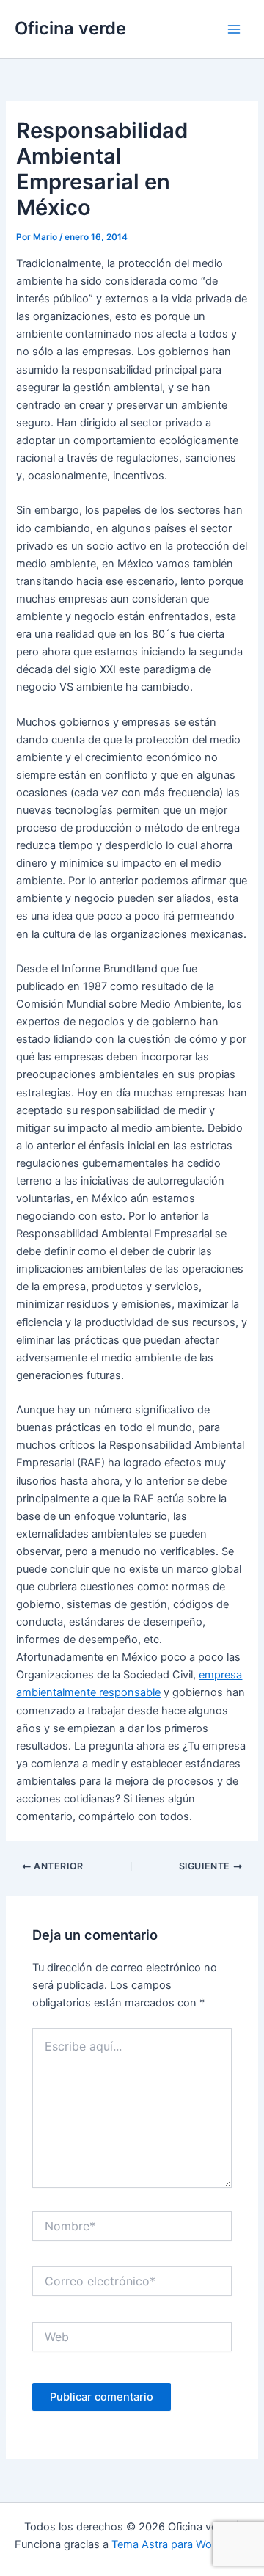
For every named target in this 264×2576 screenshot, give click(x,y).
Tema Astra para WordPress (181, 2544)
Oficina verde (70, 28)
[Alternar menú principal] (234, 29)
